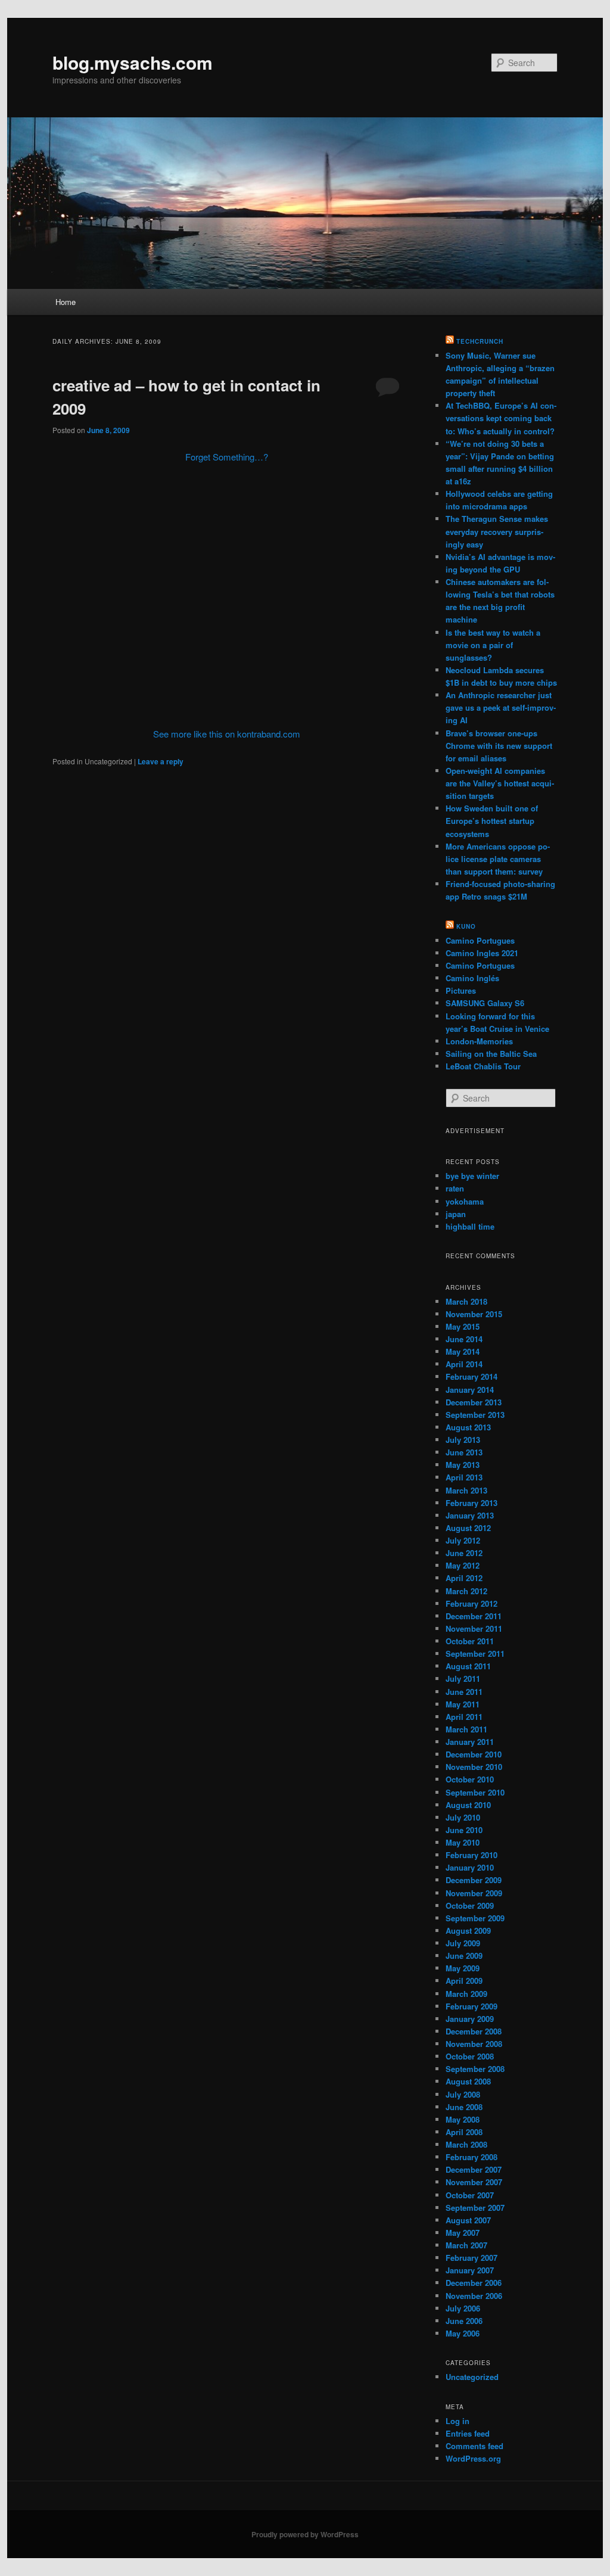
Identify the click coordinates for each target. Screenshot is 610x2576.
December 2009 (474, 1880)
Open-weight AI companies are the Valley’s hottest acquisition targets (500, 783)
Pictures (461, 990)
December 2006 (474, 2283)
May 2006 (463, 2333)
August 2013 (468, 1427)
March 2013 (466, 1490)
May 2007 (463, 2233)
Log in (457, 2421)
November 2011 (474, 1628)
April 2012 (464, 1578)
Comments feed (474, 2446)
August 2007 (468, 2220)
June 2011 (464, 1692)
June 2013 (464, 1452)
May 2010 (463, 1842)
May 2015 (463, 1326)
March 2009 (466, 1994)
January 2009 (470, 2019)
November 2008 (474, 2044)
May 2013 (463, 1465)
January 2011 (470, 1742)
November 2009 (474, 1893)
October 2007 (470, 2195)
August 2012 (468, 1528)
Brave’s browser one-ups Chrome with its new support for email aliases (499, 746)
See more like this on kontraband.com (227, 734)
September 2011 (475, 1653)
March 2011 (466, 1729)
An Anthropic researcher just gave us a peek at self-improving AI (501, 707)
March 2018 (466, 1301)
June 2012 (464, 1553)
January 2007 (470, 2270)
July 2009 (463, 1943)
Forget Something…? (227, 457)
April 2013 (464, 1477)
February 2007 (471, 2258)
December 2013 (474, 1402)
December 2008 (474, 2031)
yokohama (465, 1201)
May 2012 (463, 1565)
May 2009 (463, 1968)
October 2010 (470, 1779)
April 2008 (464, 2132)
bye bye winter (472, 1176)
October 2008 (470, 2056)
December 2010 (474, 1754)
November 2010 (474, 1767)
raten (455, 1188)
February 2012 (471, 1603)
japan (456, 1214)
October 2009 (470, 1905)
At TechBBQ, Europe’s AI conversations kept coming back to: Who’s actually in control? (501, 418)
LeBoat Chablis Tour (483, 1066)
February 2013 (471, 1503)
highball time (470, 1226)
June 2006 (464, 2321)
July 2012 (463, 1540)
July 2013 (463, 1440)
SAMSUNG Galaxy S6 (485, 1003)
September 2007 (475, 2208)
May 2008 (463, 2119)
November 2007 (474, 2182)
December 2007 (474, 2169)
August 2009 (468, 1931)
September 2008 (475, 2069)
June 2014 (464, 1339)
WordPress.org (473, 2458)
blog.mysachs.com (133, 62)
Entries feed (468, 2433)
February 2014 (471, 1376)
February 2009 (471, 2006)
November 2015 (474, 1314)
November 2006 (474, 2296)
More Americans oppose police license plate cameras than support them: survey (498, 859)
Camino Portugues (480, 940)
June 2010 (464, 1830)
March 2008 (466, 2144)
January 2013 (470, 1515)
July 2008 (463, 2094)
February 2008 (471, 2157)
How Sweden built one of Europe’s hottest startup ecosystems (492, 821)
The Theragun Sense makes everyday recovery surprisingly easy (497, 531)
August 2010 (468, 1805)
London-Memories (479, 1041)
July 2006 (463, 2308)
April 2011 (464, 1717)
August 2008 (468, 2081)
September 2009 (475, 1918)
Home (66, 302)
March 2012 (466, 1591)
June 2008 (464, 2107)
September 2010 (475, 1792)
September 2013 (475, 1415)
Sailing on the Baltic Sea (491, 1054)
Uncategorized (472, 2377)
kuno (466, 926)
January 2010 (470, 1867)
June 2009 (464, 1956)
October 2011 (470, 1641)
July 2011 (463, 1679)
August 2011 (468, 1666)
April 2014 (464, 1364)
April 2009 (464, 1981)
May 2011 (463, 1704)
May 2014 (463, 1351)
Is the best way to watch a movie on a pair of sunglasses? (493, 645)
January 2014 (470, 1390)
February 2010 (471, 1855)
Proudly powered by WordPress (305, 2534)
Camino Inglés (472, 978)
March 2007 (466, 2245)
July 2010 (463, 1817)
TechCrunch (480, 341)
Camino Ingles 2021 (482, 953)
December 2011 (474, 1616)
